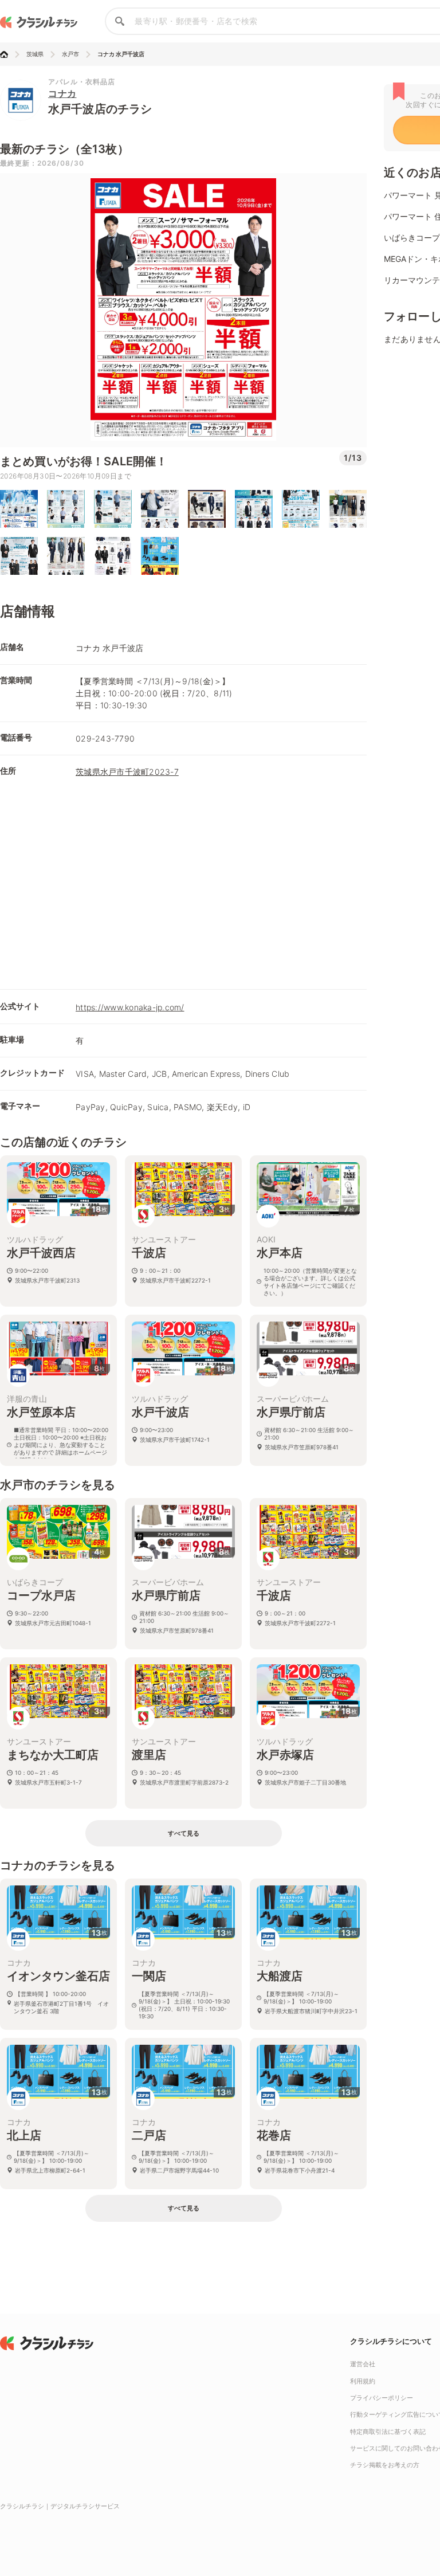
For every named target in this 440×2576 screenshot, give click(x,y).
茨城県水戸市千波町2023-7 (127, 772)
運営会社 (363, 2364)
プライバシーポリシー (382, 2398)
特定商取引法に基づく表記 (388, 2432)
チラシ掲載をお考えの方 (385, 2465)
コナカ (62, 93)
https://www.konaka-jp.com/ (130, 1007)
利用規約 (363, 2381)
